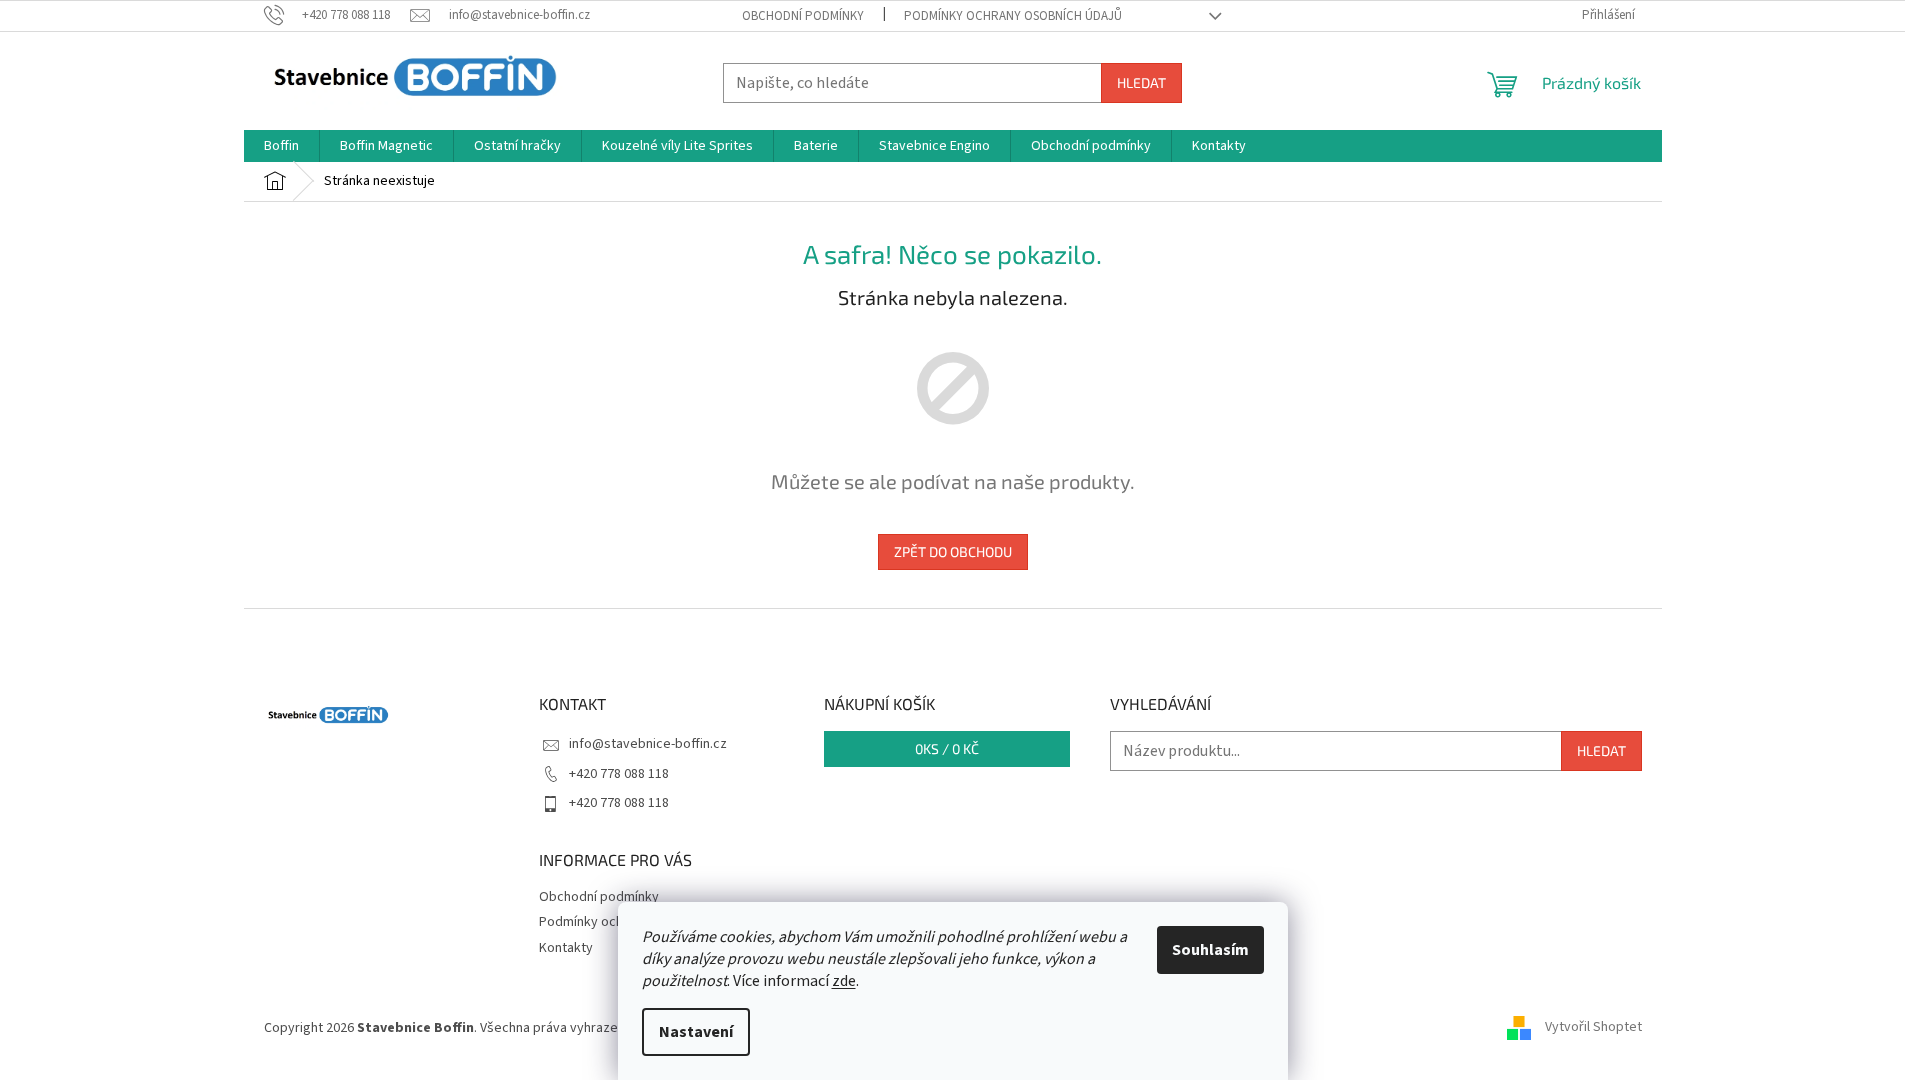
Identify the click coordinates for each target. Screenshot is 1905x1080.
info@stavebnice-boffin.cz (648, 744)
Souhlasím (1210, 950)
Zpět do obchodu (953, 551)
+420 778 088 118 (619, 774)
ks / (947, 748)
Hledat (1141, 82)
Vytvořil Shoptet (1593, 1028)
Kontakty (566, 948)
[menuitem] (281, 146)
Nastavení (696, 1032)
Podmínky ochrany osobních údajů (1013, 16)
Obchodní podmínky (803, 16)
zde (844, 981)
